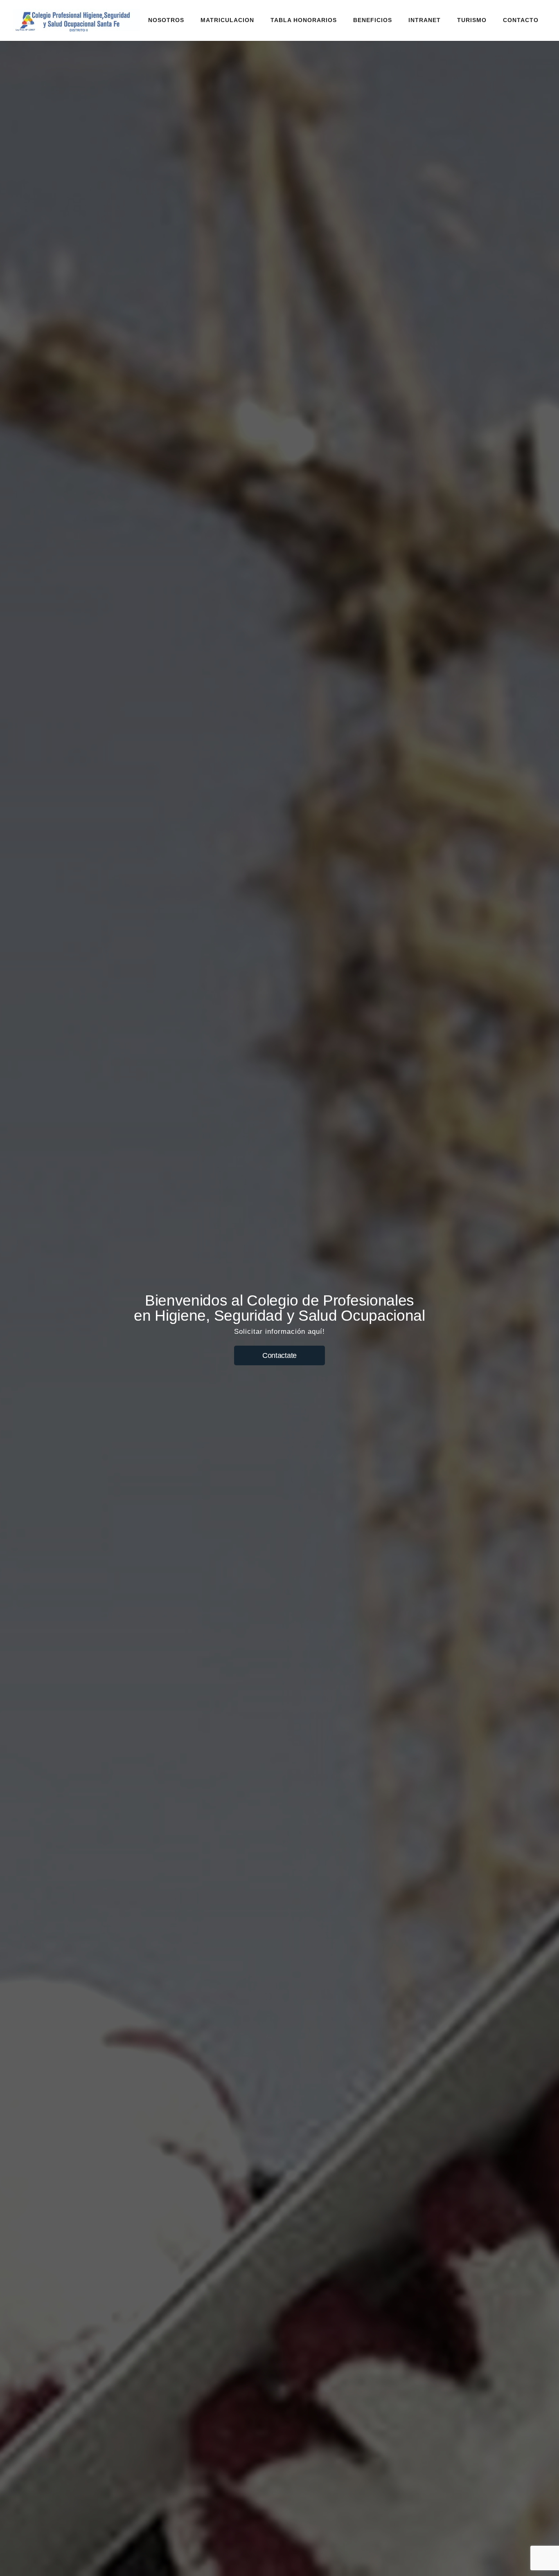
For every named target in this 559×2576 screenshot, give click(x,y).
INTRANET (425, 20)
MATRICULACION (227, 20)
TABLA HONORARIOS (304, 20)
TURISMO (472, 20)
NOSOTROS (166, 20)
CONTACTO (521, 20)
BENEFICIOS (373, 20)
